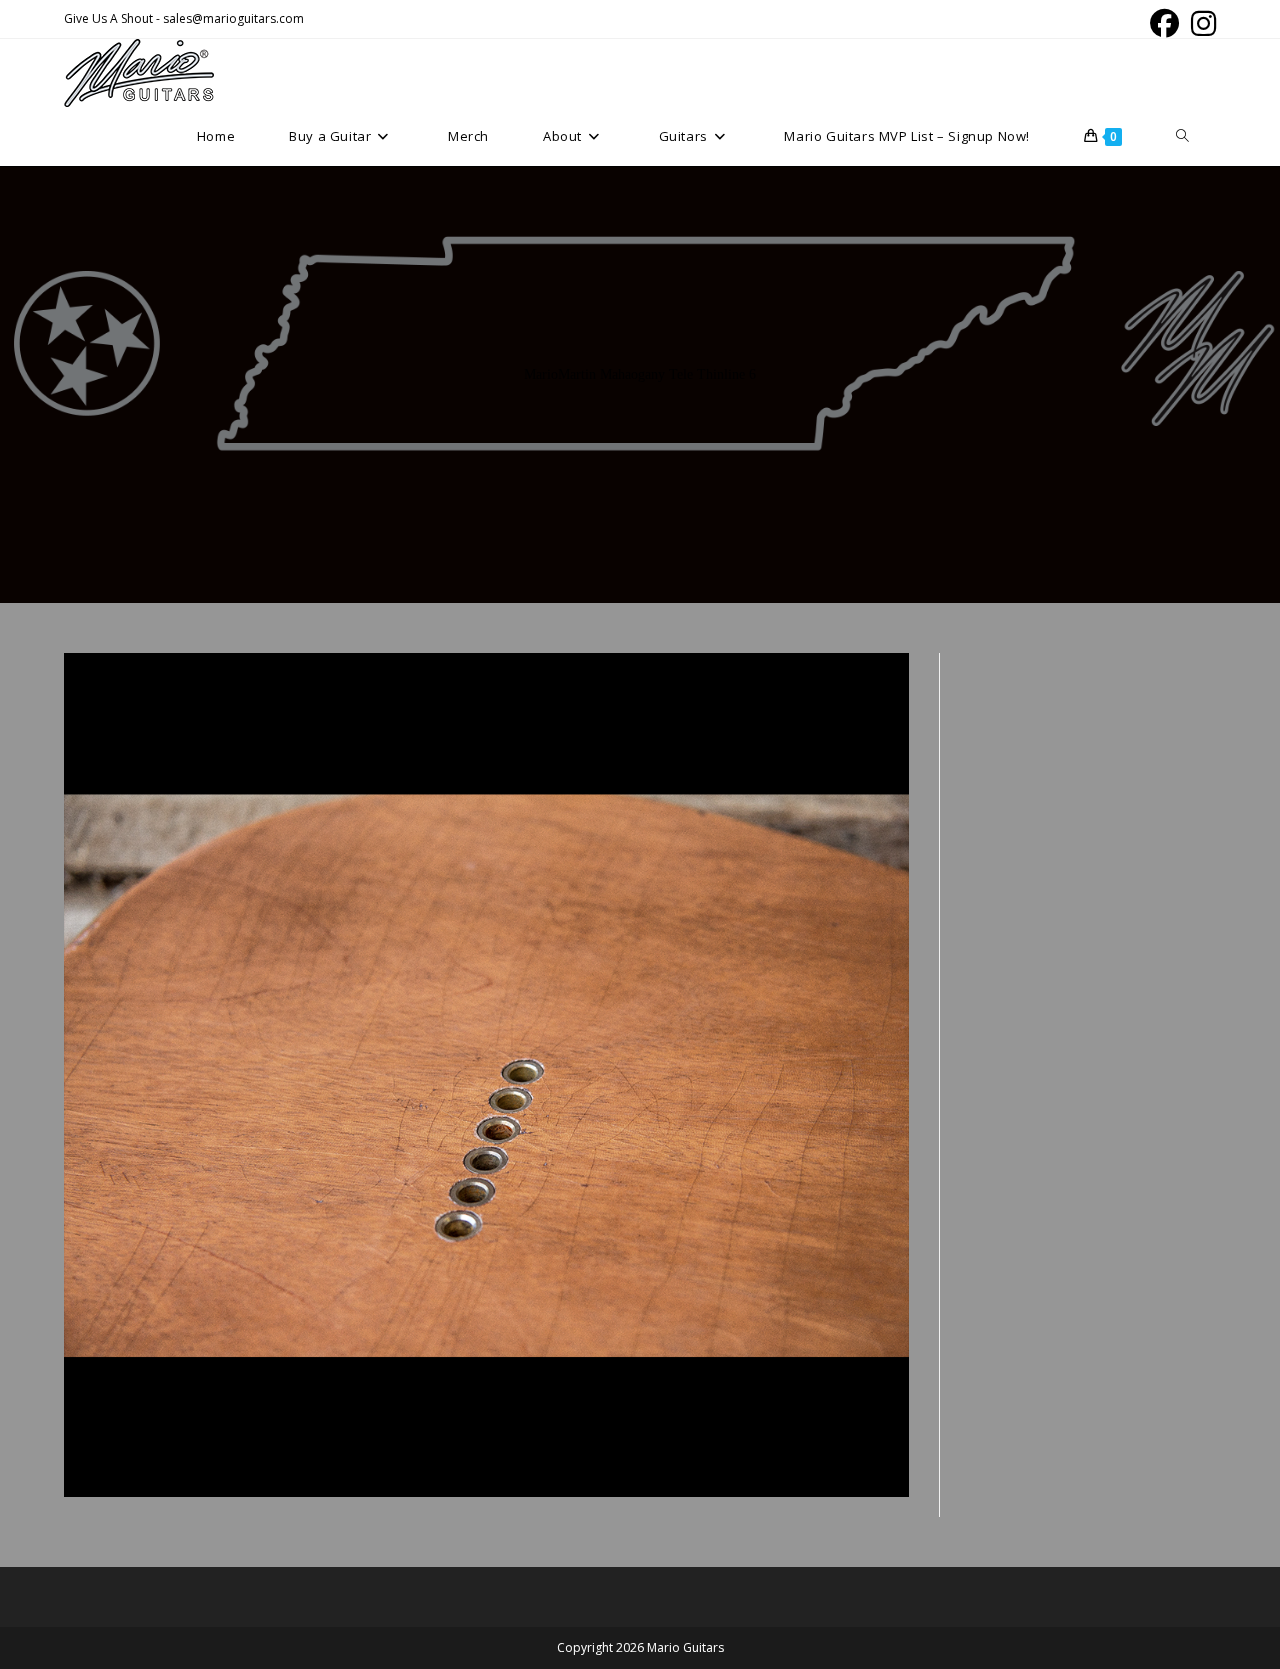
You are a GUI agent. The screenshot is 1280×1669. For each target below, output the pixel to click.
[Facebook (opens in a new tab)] (1164, 23)
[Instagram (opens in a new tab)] (1200, 23)
